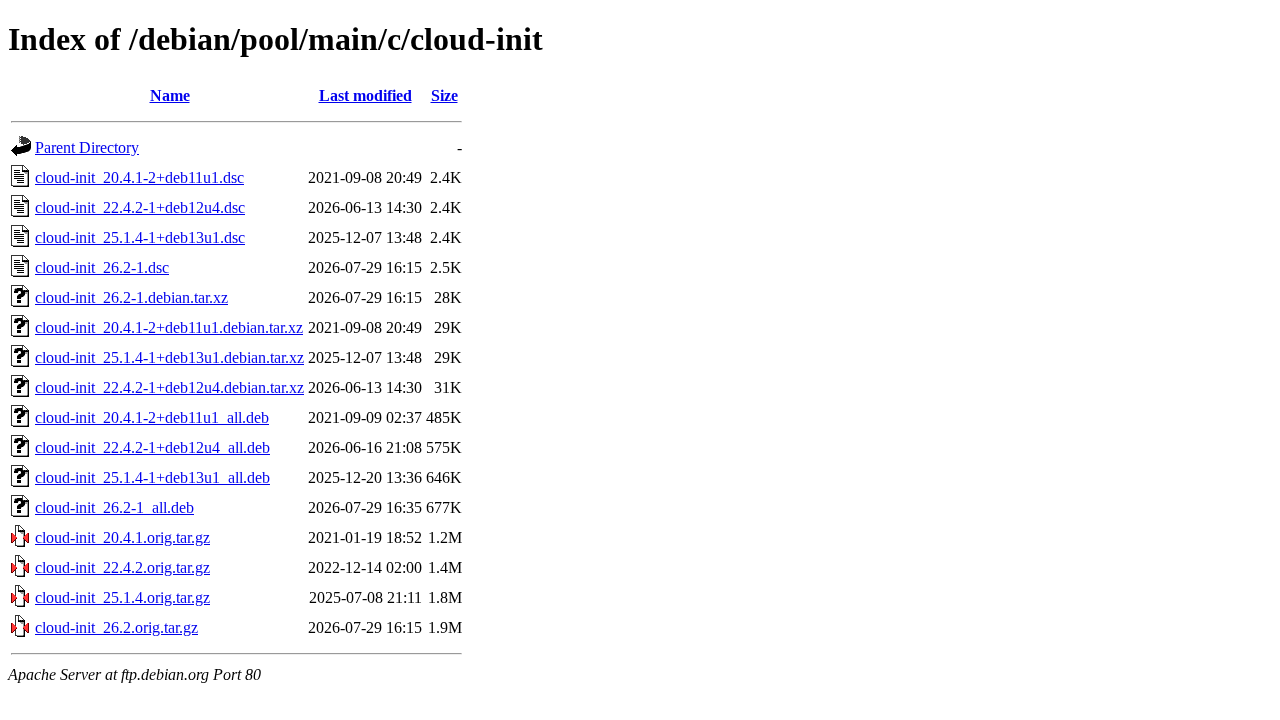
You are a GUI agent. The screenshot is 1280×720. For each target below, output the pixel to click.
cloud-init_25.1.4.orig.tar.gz (122, 597)
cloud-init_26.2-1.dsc (102, 267)
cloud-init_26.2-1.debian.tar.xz (131, 297)
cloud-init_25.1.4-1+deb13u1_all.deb (152, 477)
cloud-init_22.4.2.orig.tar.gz (122, 567)
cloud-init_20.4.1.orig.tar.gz (122, 537)
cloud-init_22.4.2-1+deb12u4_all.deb (152, 447)
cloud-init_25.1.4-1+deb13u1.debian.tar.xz (169, 357)
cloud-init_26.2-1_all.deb (114, 507)
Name (170, 95)
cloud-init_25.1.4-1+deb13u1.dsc (140, 237)
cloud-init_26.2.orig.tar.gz (116, 627)
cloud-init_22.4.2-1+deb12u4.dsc (140, 207)
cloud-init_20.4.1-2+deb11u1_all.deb (152, 417)
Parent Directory (87, 147)
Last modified (365, 95)
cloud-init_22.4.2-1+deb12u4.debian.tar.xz (169, 387)
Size (444, 95)
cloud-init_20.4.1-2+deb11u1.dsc (139, 177)
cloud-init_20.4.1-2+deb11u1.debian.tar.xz (169, 327)
